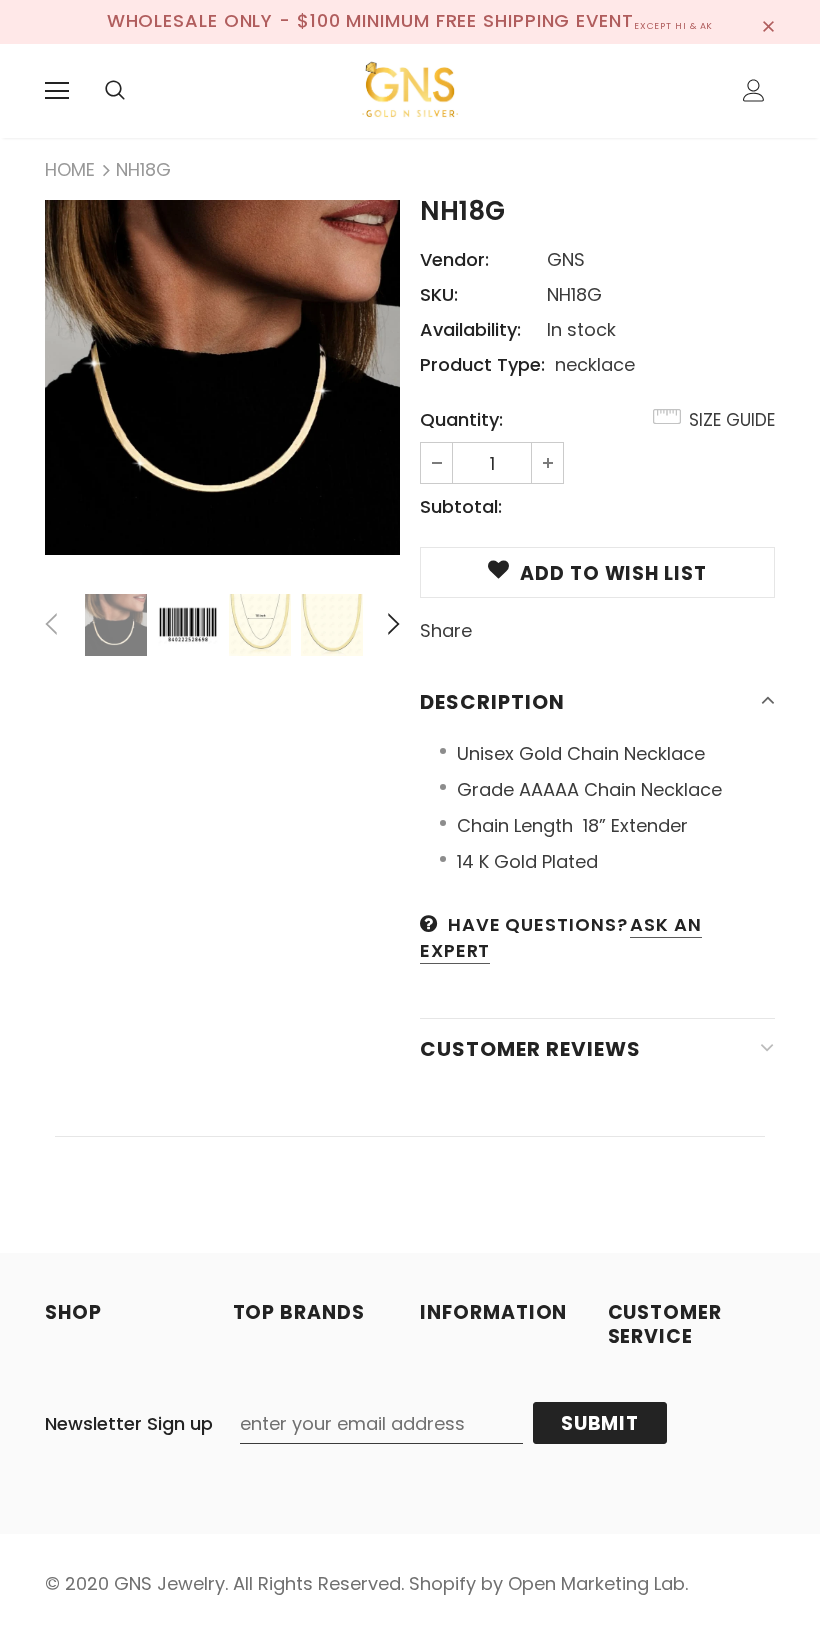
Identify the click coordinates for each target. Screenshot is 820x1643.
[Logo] (410, 90)
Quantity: (461, 419)
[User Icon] (754, 90)
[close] (768, 22)
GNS (566, 259)
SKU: (439, 294)
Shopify (442, 1583)
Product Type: (482, 364)
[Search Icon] (115, 91)
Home (70, 169)
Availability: (470, 329)
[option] (222, 377)
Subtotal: (461, 506)
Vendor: (454, 259)
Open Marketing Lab (596, 1583)
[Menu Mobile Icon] (57, 91)
